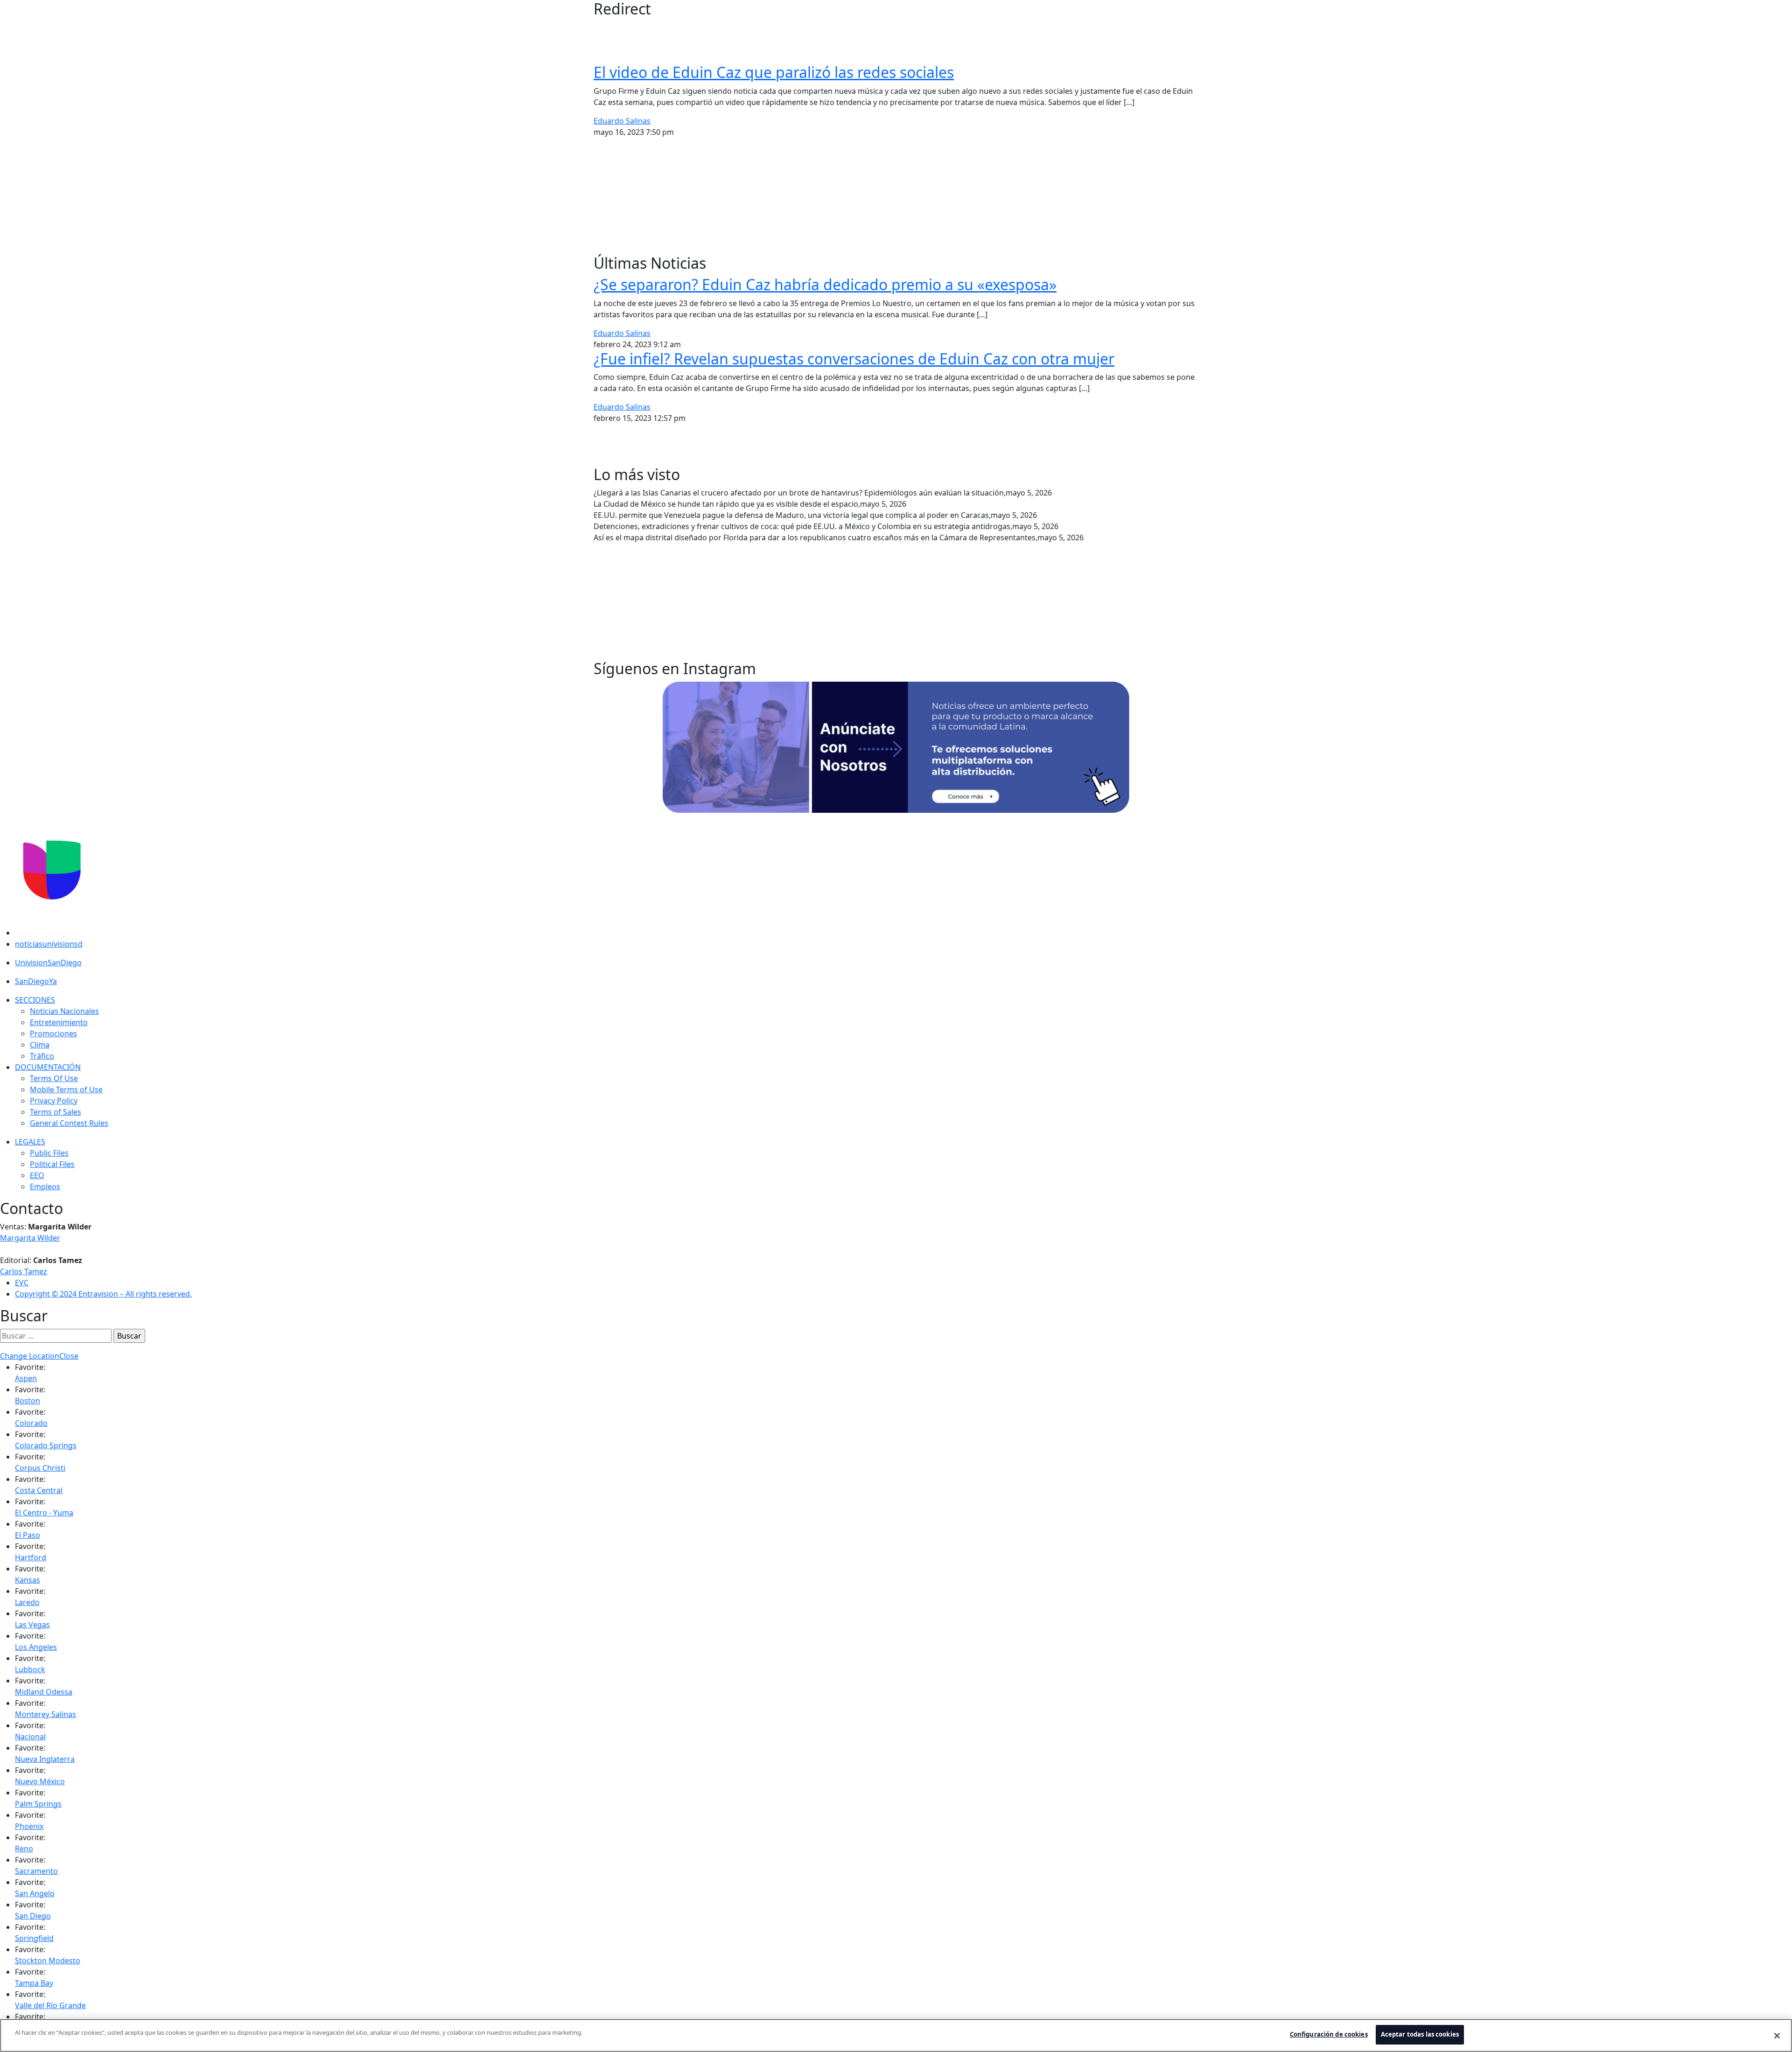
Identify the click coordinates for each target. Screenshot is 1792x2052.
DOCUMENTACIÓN (48, 1067)
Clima (40, 1045)
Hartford (31, 1557)
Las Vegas (32, 1625)
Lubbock (30, 1669)
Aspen (26, 1378)
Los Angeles (36, 1647)
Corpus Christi (40, 1468)
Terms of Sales (56, 1112)
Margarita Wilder (30, 1238)
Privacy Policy (54, 1101)
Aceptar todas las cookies (1420, 2034)
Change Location (30, 1356)
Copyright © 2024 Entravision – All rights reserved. (103, 1294)
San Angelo (35, 1893)
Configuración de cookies (1329, 2034)
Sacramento (36, 1871)
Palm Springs (38, 1804)
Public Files (49, 1153)
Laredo (27, 1602)
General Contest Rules (69, 1123)
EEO (37, 1175)
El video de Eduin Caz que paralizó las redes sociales (774, 72)
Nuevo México (40, 1781)
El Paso (28, 1535)
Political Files (52, 1164)
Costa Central (39, 1490)
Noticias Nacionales (64, 1011)
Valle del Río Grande (50, 2005)
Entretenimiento (59, 1022)
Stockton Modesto (48, 1961)
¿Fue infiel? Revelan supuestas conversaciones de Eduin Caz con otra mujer (854, 359)
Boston (28, 1401)
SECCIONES (35, 1000)
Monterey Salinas (45, 1714)
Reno (24, 1849)
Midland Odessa (44, 1692)
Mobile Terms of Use (66, 1089)
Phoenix (29, 1826)
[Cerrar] (1777, 2036)
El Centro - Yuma (44, 1513)
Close (69, 1356)
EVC (22, 1283)
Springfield (34, 1938)
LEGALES (30, 1142)
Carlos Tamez (24, 1271)
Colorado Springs (46, 1445)
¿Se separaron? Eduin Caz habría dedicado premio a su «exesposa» (825, 284)
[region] (896, 2035)
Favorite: (30, 1367)
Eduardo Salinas (622, 121)
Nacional (30, 1737)
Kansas (28, 1580)
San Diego (33, 1916)
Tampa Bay (34, 1983)
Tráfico (42, 1056)
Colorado (31, 1423)
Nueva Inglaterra (45, 1759)
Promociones (53, 1033)
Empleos (45, 1187)
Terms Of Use (54, 1078)
